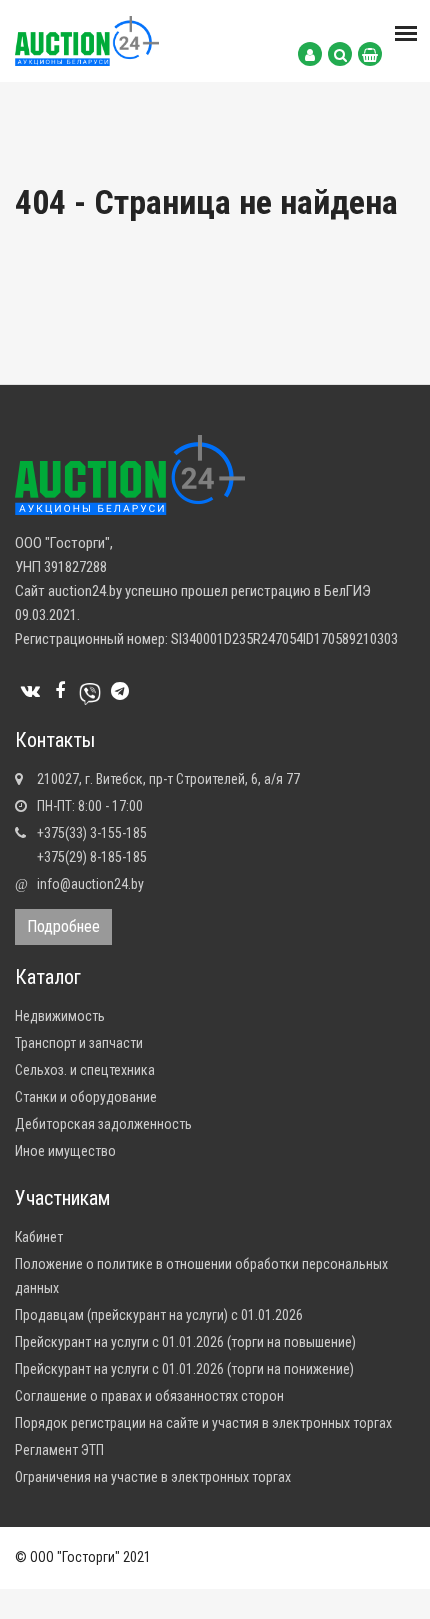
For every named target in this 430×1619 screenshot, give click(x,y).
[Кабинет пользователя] (310, 54)
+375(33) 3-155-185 (92, 833)
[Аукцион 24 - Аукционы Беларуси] (87, 40)
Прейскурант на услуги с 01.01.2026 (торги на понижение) (184, 1369)
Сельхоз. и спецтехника (85, 1070)
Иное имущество (65, 1151)
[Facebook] (60, 691)
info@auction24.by (90, 884)
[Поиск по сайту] (340, 54)
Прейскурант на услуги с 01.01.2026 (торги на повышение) (185, 1342)
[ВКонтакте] (30, 691)
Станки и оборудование (86, 1097)
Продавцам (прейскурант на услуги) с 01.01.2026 (159, 1315)
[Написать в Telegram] (120, 691)
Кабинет (39, 1237)
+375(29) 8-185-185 (92, 857)
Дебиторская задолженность (103, 1124)
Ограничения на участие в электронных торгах (153, 1477)
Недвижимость (60, 1016)
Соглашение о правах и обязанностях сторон (149, 1396)
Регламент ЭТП (59, 1450)
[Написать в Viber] (90, 691)
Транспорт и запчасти (79, 1043)
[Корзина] (370, 54)
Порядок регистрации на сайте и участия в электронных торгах (203, 1423)
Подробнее (63, 926)
